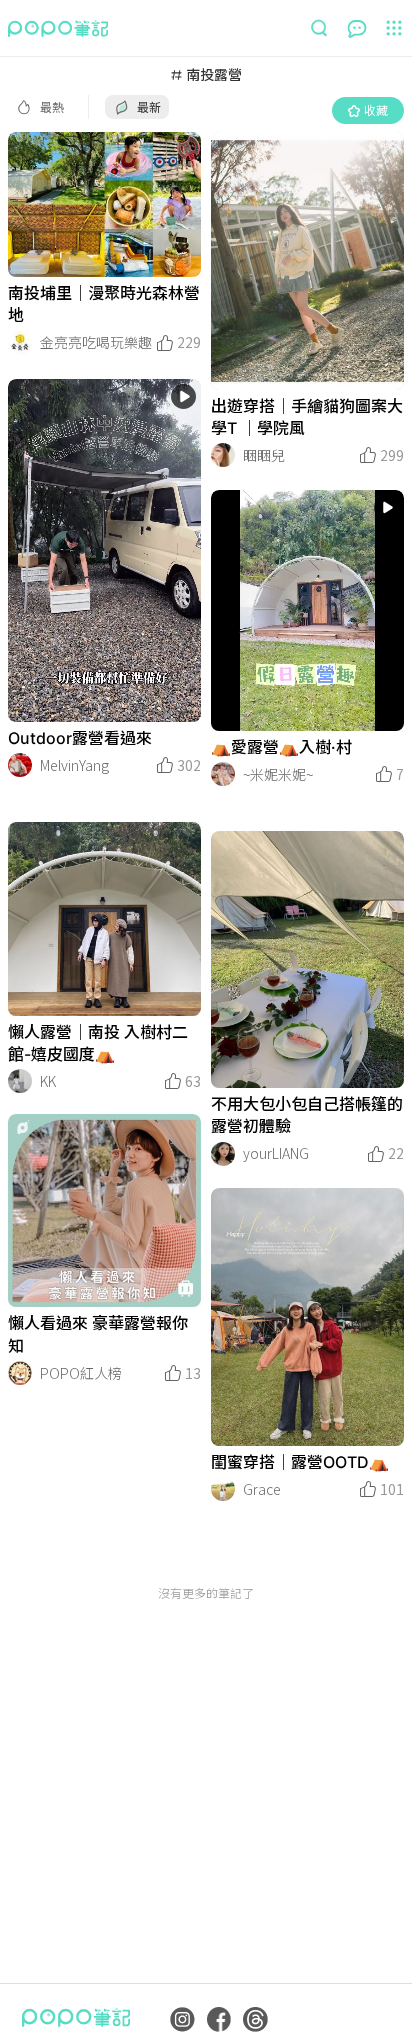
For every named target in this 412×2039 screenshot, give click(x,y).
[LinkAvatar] (20, 343)
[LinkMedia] (104, 204)
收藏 (376, 109)
